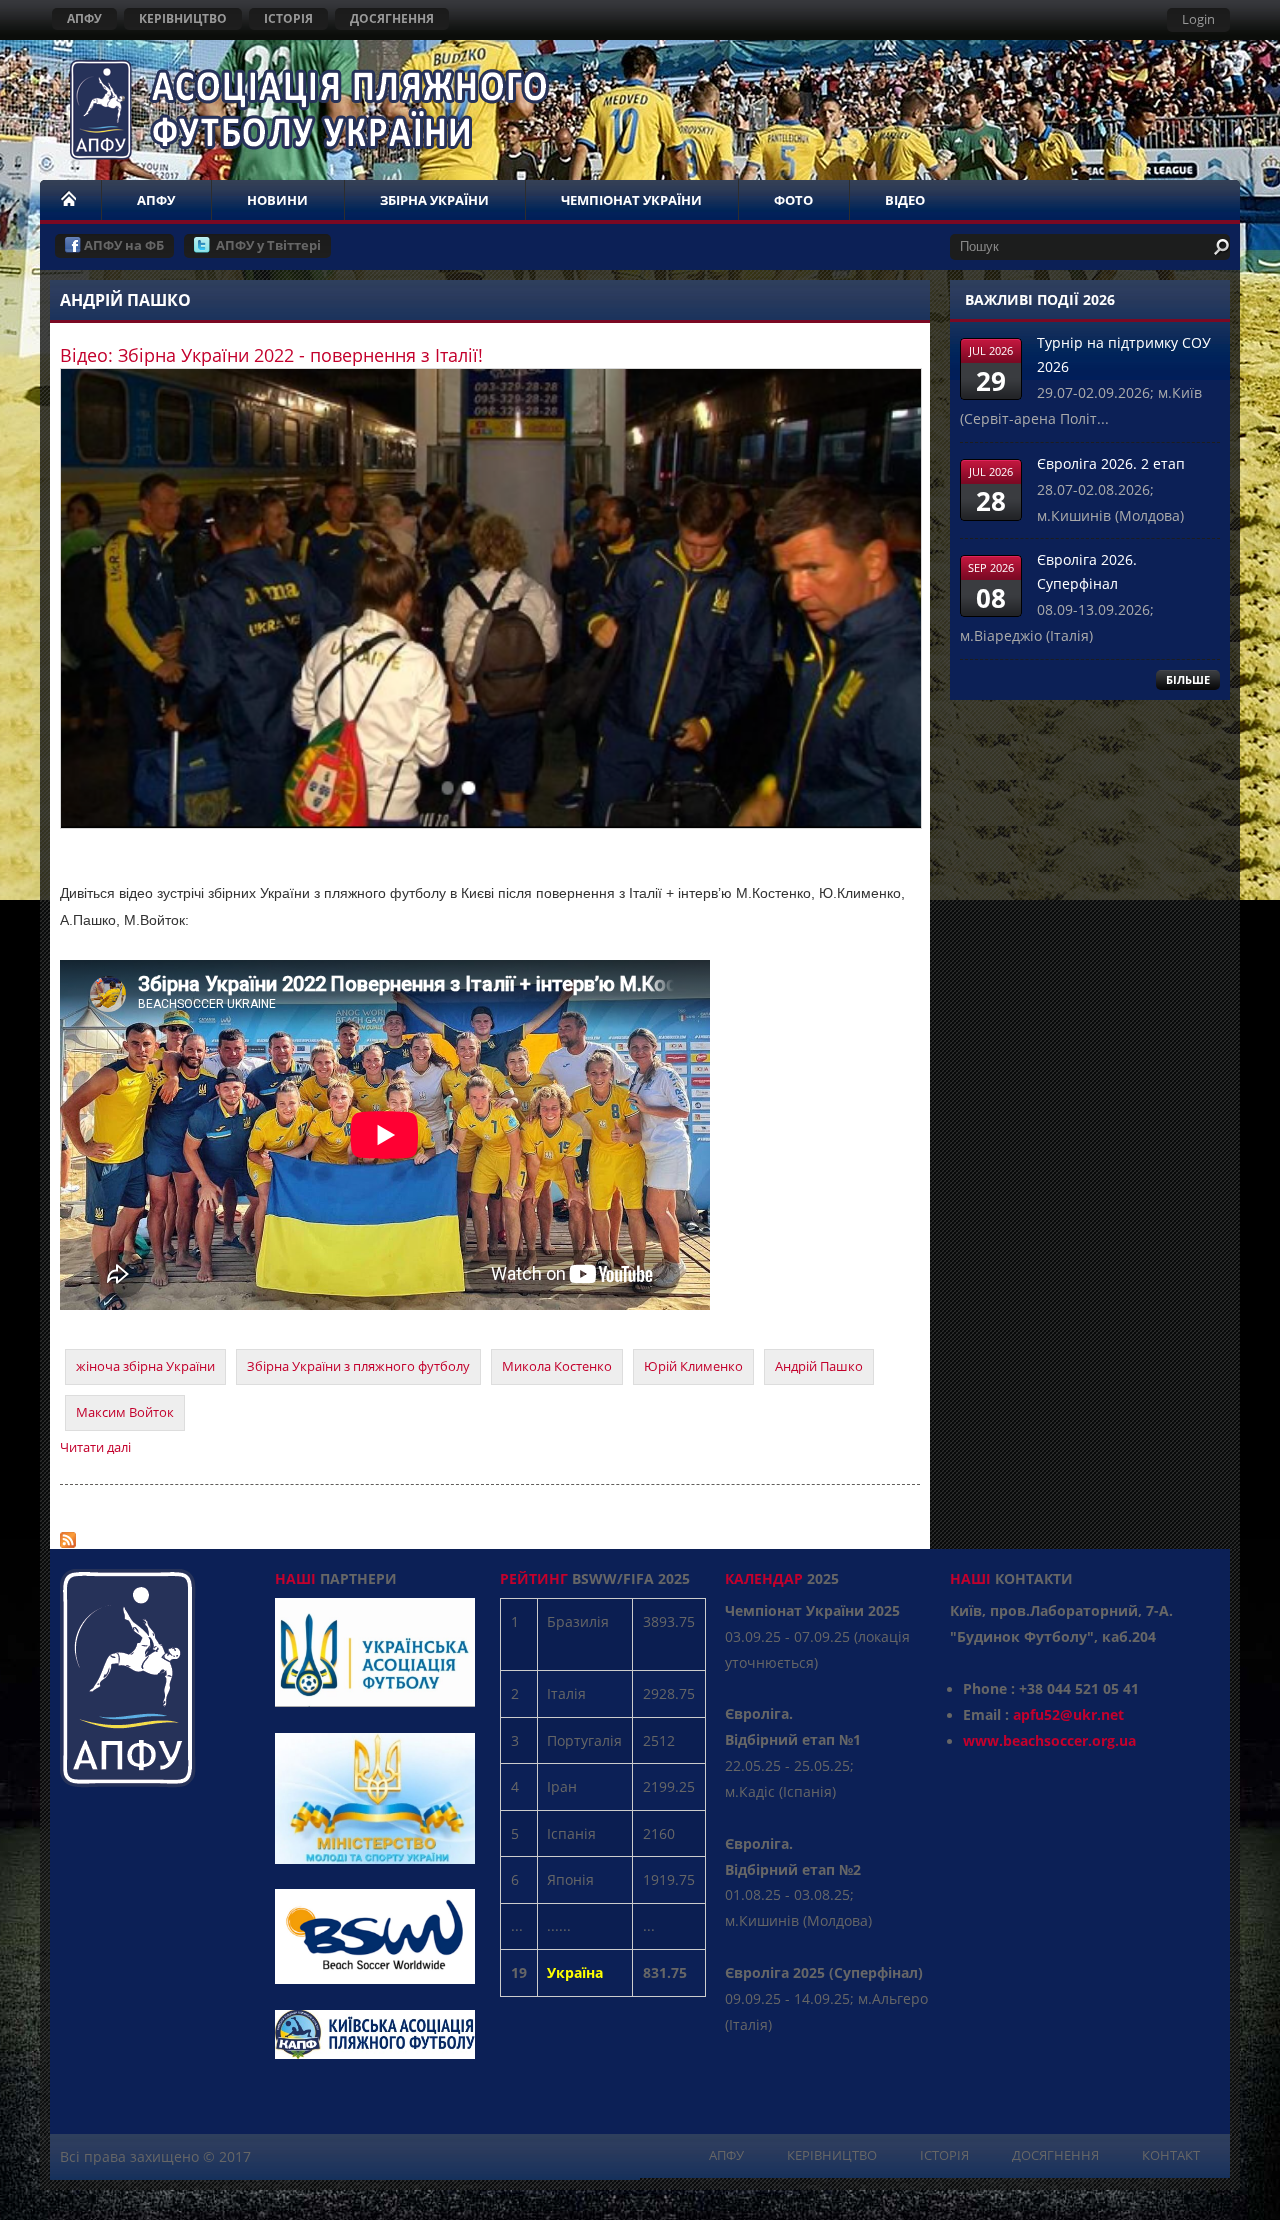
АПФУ (84, 18)
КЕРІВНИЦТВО (183, 18)
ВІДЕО (905, 200)
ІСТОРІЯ (288, 18)
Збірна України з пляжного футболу (358, 1366)
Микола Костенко (557, 1366)
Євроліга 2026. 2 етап (1111, 463)
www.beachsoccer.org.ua (1049, 1740)
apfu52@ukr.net (1068, 1714)
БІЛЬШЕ (1188, 679)
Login (1198, 19)
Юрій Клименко (693, 1366)
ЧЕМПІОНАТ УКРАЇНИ (631, 200)
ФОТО (793, 200)
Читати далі (95, 1447)
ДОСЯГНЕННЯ (392, 18)
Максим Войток (125, 1412)
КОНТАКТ (1171, 2155)
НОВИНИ (277, 200)
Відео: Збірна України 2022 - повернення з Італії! (271, 355)
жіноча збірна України (145, 1366)
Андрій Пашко (819, 1366)
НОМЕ (70, 200)
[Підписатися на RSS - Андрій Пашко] (68, 1535)
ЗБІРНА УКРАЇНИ (434, 200)
